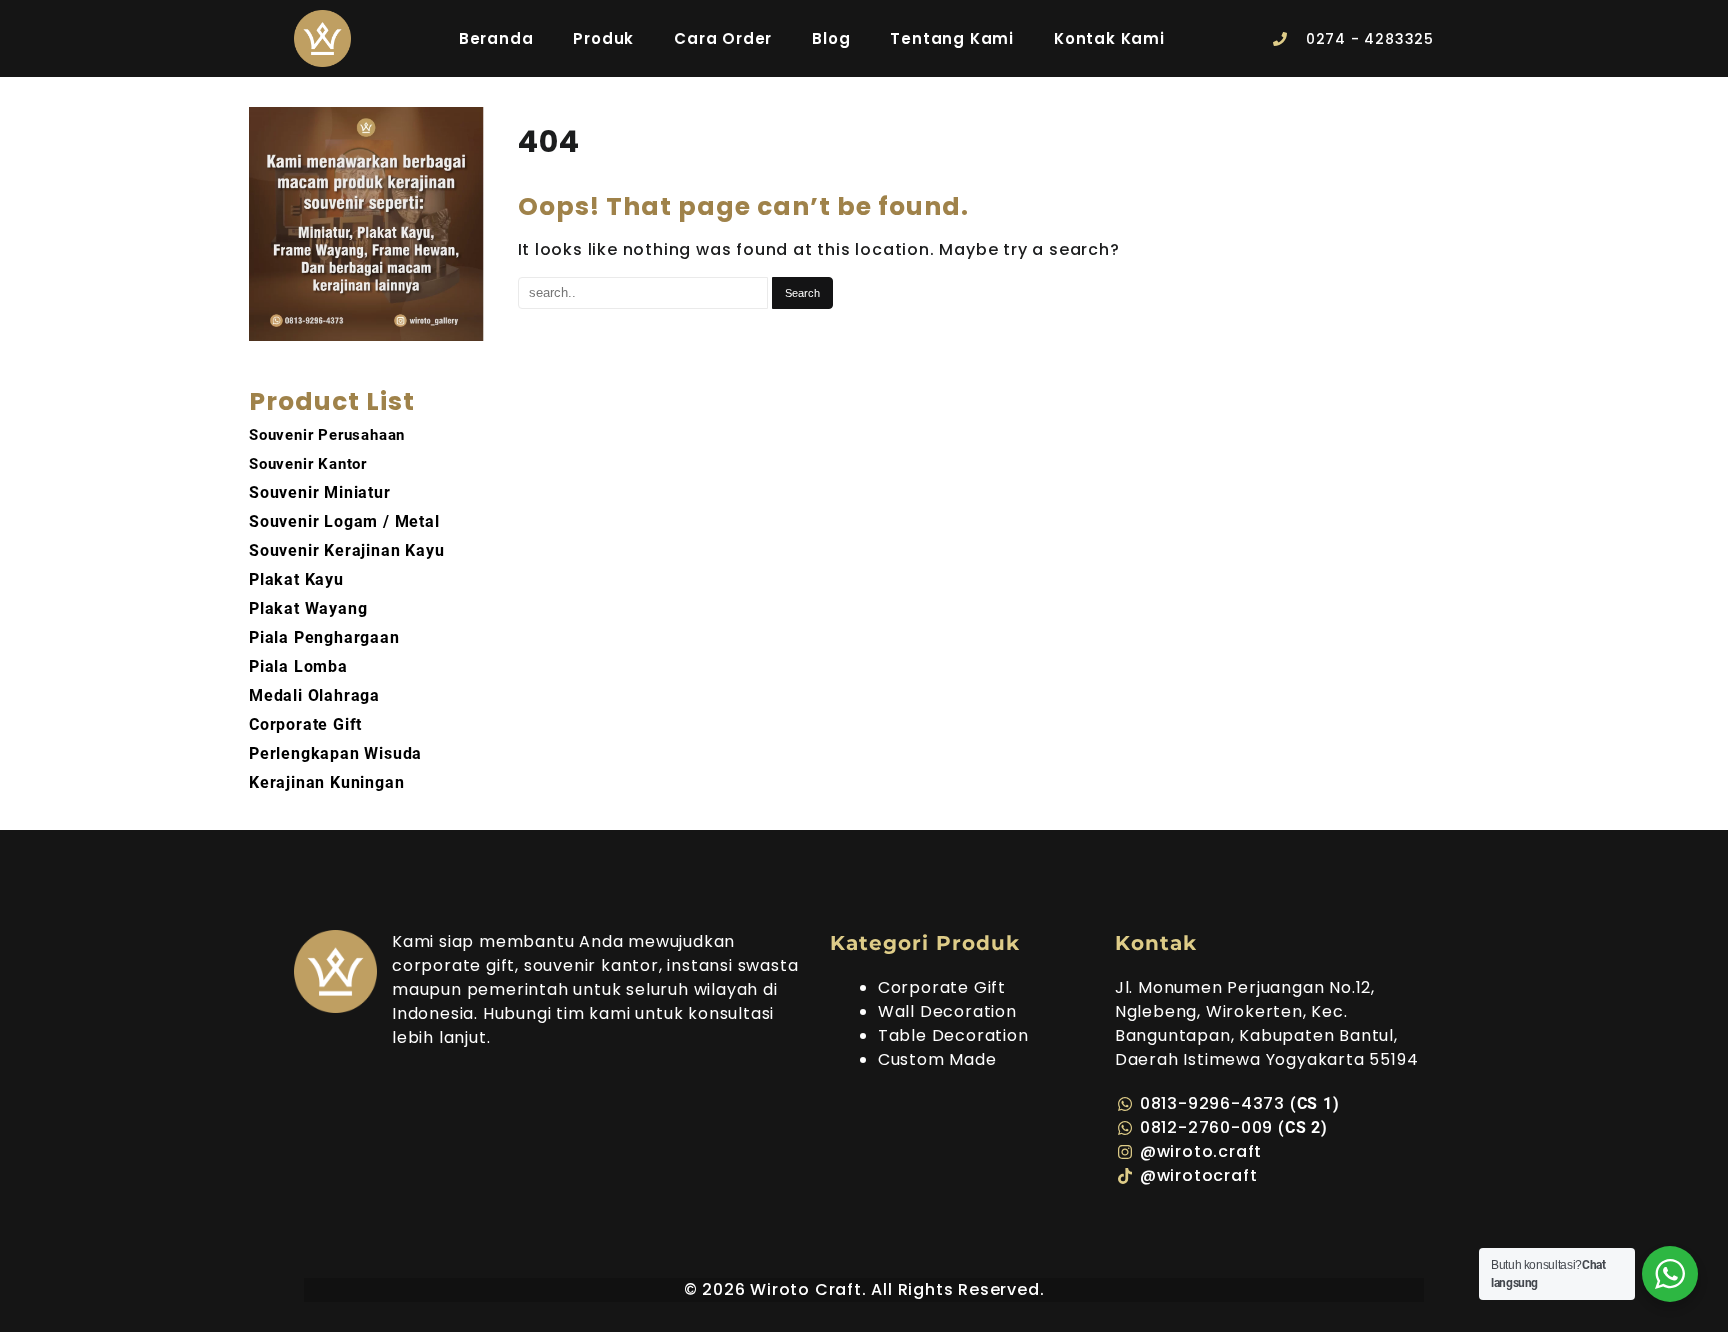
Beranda (496, 38)
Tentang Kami (952, 38)
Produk (603, 38)
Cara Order (723, 38)
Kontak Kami (1109, 38)
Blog (831, 38)
